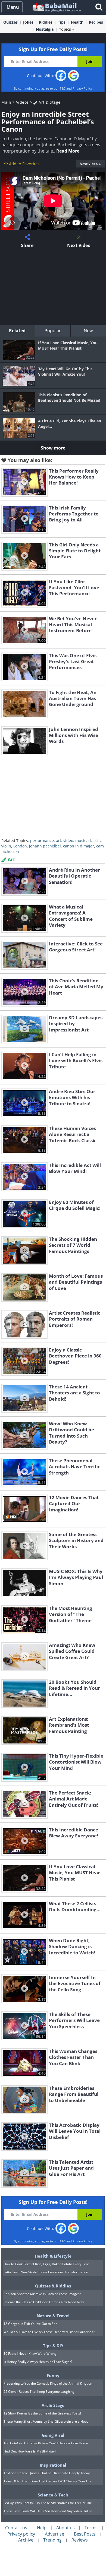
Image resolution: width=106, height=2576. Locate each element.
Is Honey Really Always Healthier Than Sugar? (38, 2362)
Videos (22, 102)
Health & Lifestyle (53, 2256)
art (59, 841)
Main (6, 102)
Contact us (16, 2528)
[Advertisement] (53, 287)
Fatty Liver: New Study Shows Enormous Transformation (46, 2272)
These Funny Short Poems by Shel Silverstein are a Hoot (46, 2421)
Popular (53, 331)
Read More (68, 151)
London (20, 846)
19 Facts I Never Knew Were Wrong (30, 2354)
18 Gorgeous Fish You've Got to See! (31, 2324)
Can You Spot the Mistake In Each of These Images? (42, 2294)
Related (17, 331)
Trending (52, 2540)
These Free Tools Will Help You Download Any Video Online (48, 2511)
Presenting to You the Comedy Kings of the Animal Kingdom (48, 2383)
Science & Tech (53, 2495)
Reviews (80, 2540)
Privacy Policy (82, 88)
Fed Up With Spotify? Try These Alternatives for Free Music (48, 2503)
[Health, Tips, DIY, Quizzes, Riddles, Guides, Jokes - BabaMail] (56, 7)
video (68, 841)
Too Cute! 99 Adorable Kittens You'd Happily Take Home (46, 2443)
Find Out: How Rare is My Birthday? (30, 2451)
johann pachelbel (45, 846)
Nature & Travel (53, 2316)
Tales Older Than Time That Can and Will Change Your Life (48, 2481)
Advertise (54, 2534)
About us (66, 2528)
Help (42, 2528)
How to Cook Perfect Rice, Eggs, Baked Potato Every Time (47, 2264)
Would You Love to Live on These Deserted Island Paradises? (49, 2332)
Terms (91, 2528)
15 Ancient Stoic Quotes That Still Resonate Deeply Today (47, 2473)
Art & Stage (49, 102)
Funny (53, 2375)
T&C (63, 88)
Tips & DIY (53, 2346)
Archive (26, 2540)
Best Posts (85, 2534)
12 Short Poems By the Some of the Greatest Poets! (42, 2413)
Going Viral (53, 2435)
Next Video (89, 164)
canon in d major (79, 846)
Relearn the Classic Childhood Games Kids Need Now (44, 2302)
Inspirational (53, 2465)
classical (96, 841)
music (81, 841)
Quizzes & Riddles (53, 2286)
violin (6, 846)
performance (42, 841)
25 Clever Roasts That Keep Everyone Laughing (39, 2392)
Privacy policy (21, 2534)
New (88, 331)
